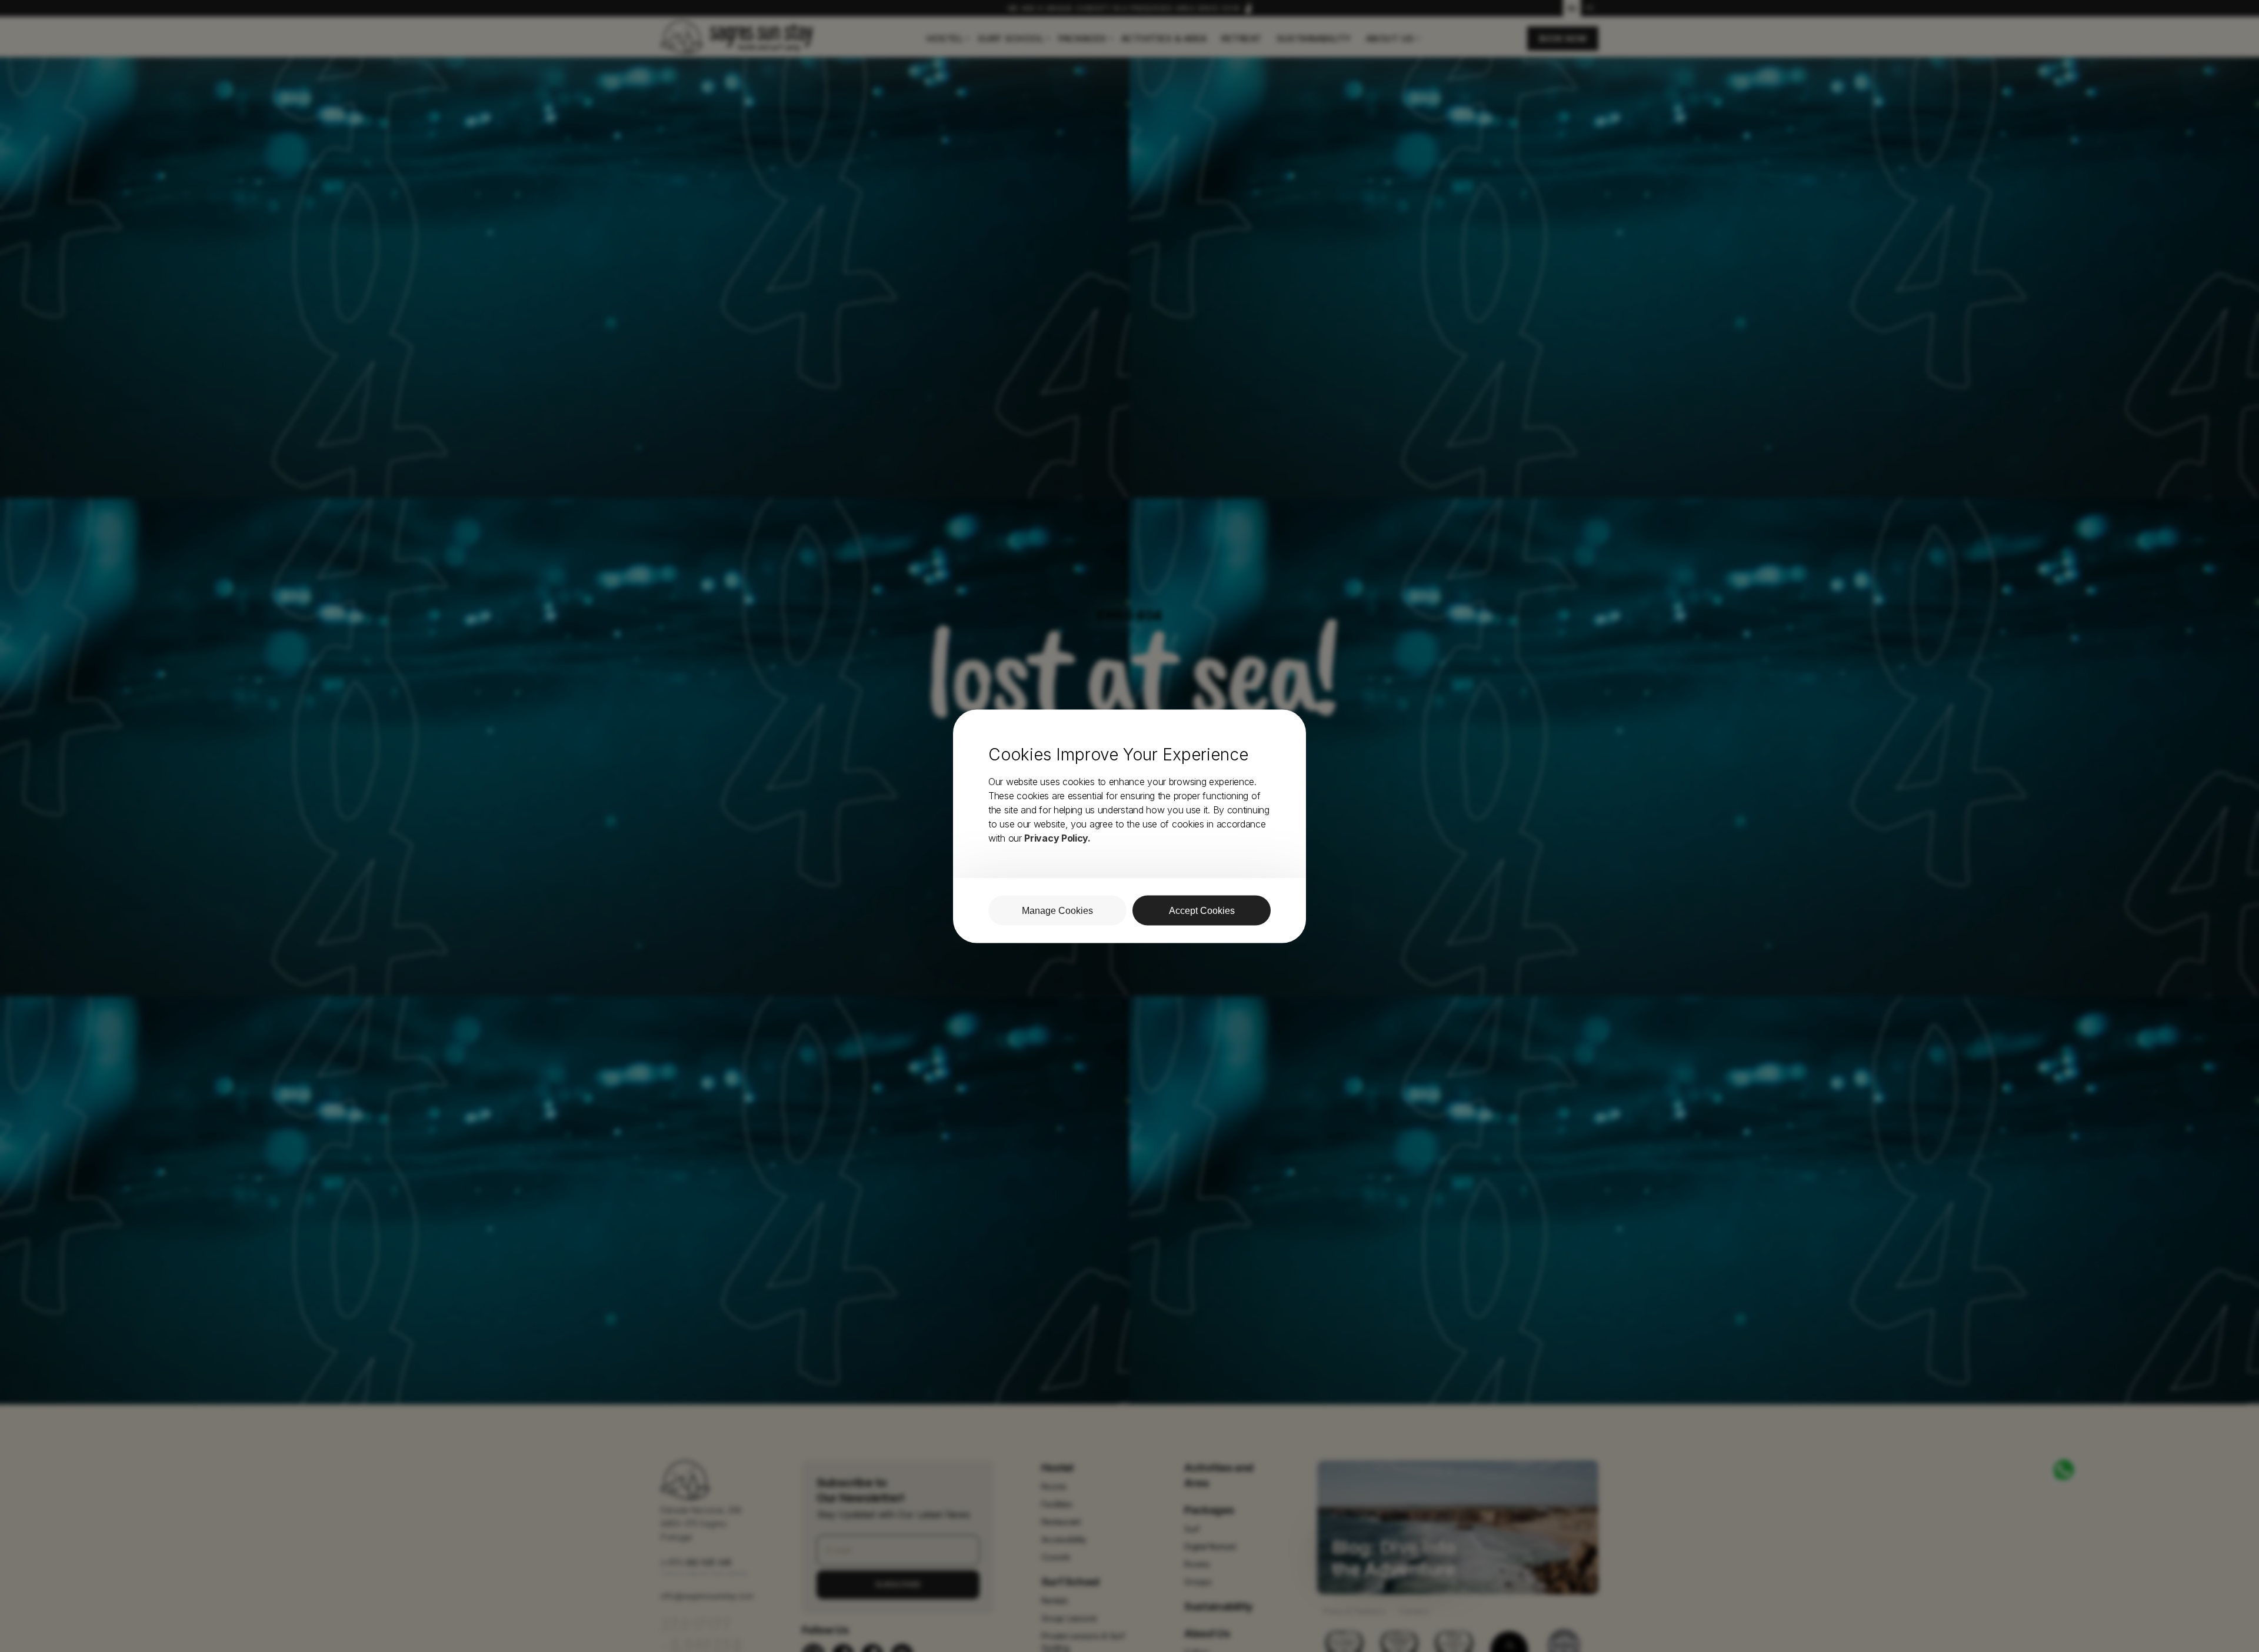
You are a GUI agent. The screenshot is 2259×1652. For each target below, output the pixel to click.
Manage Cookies (1057, 910)
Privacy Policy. (1057, 837)
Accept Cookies (1202, 910)
